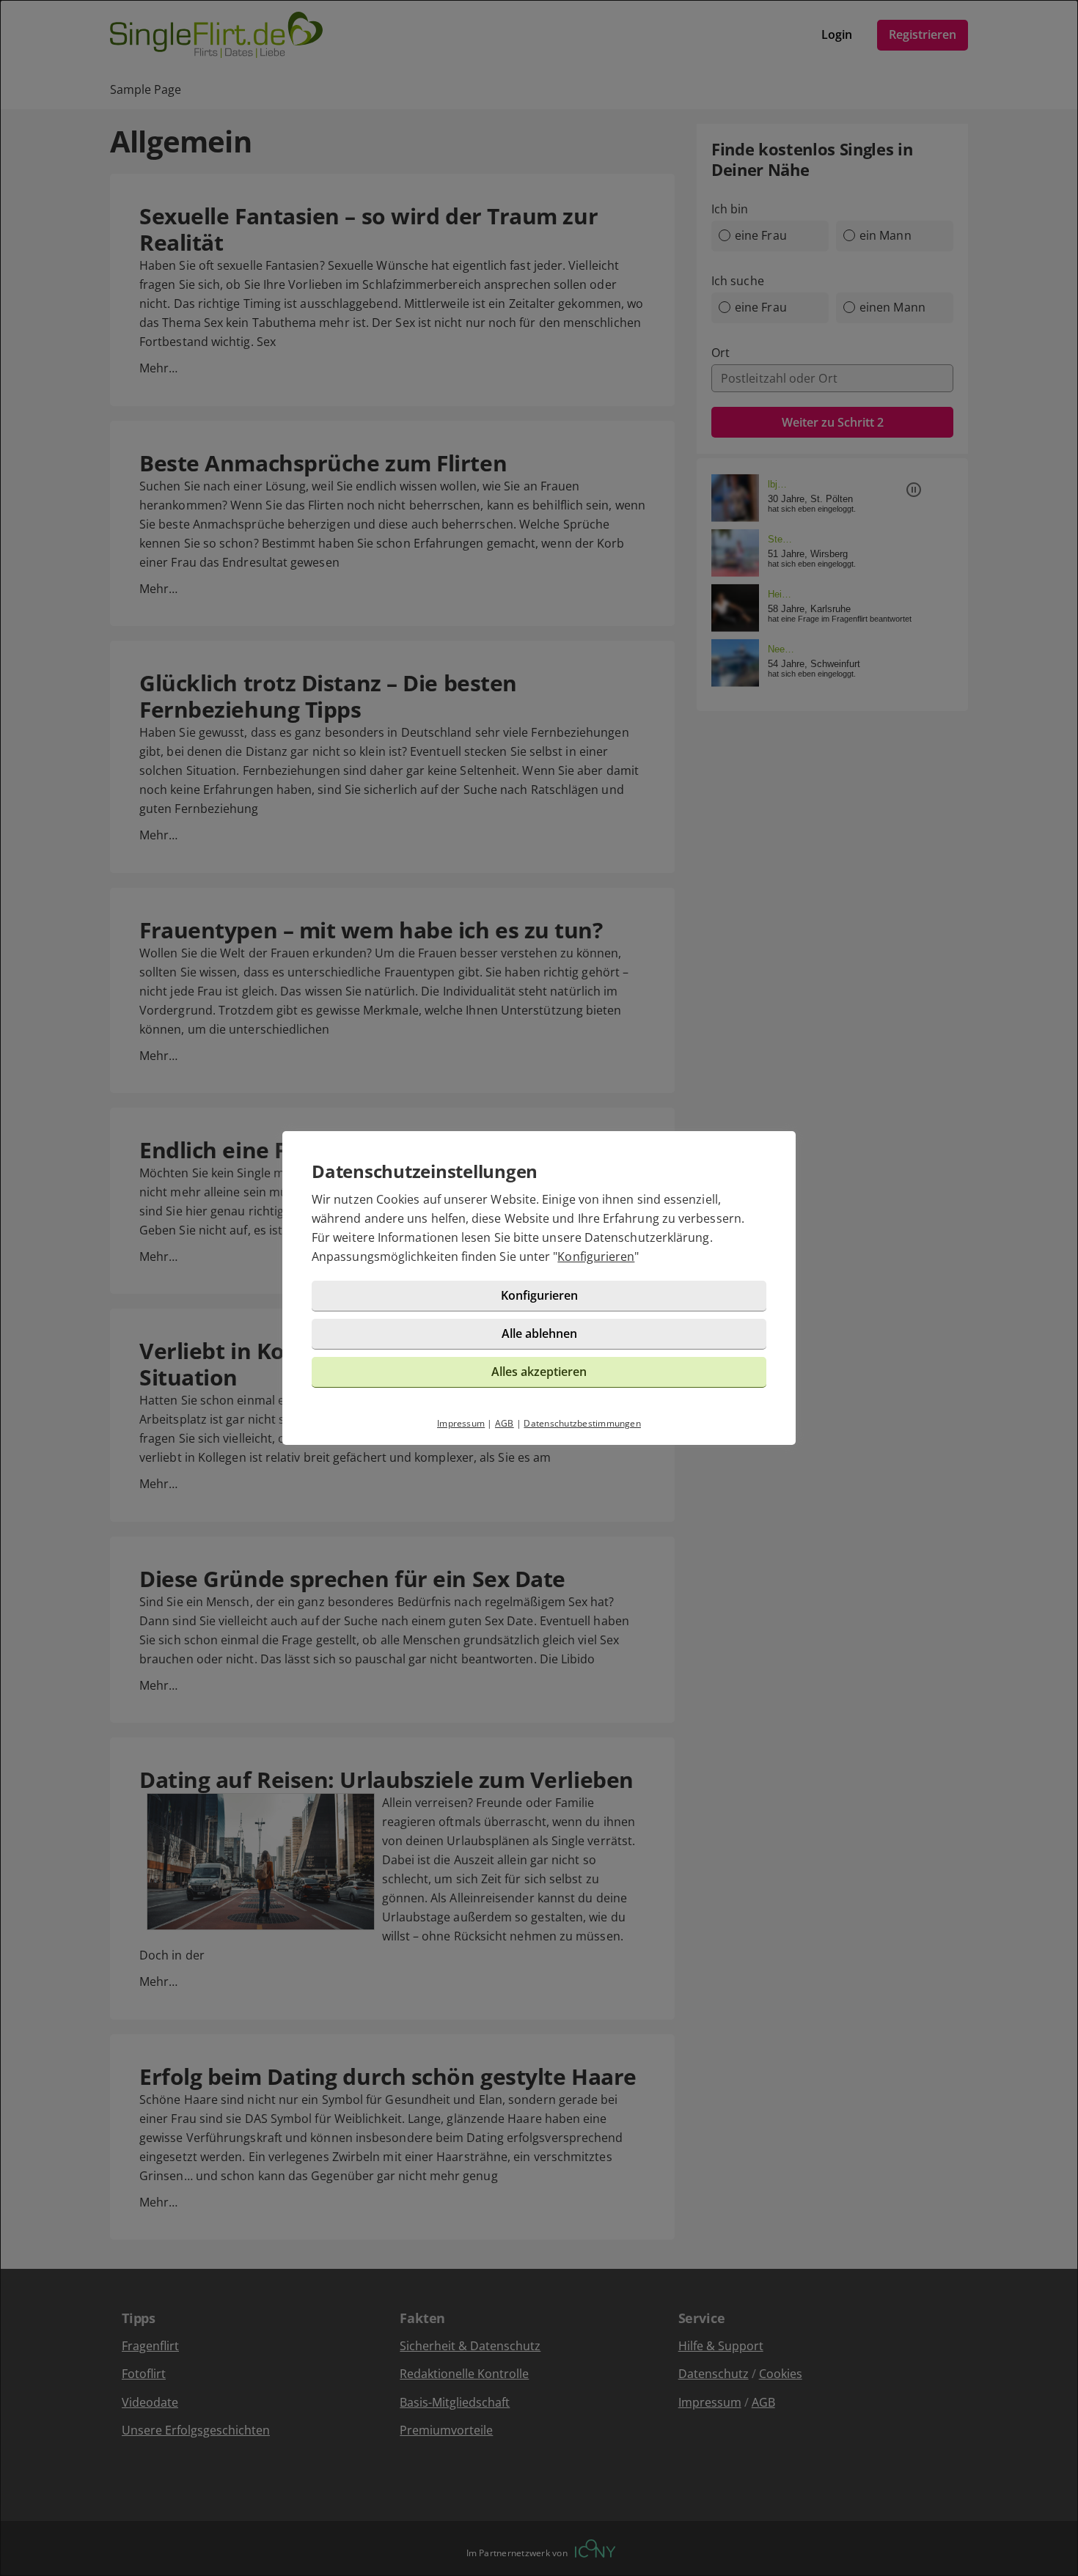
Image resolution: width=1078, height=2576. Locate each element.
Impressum (461, 1423)
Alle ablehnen (539, 1333)
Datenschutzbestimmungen (582, 1423)
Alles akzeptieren (539, 1372)
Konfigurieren (596, 1256)
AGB (505, 1423)
